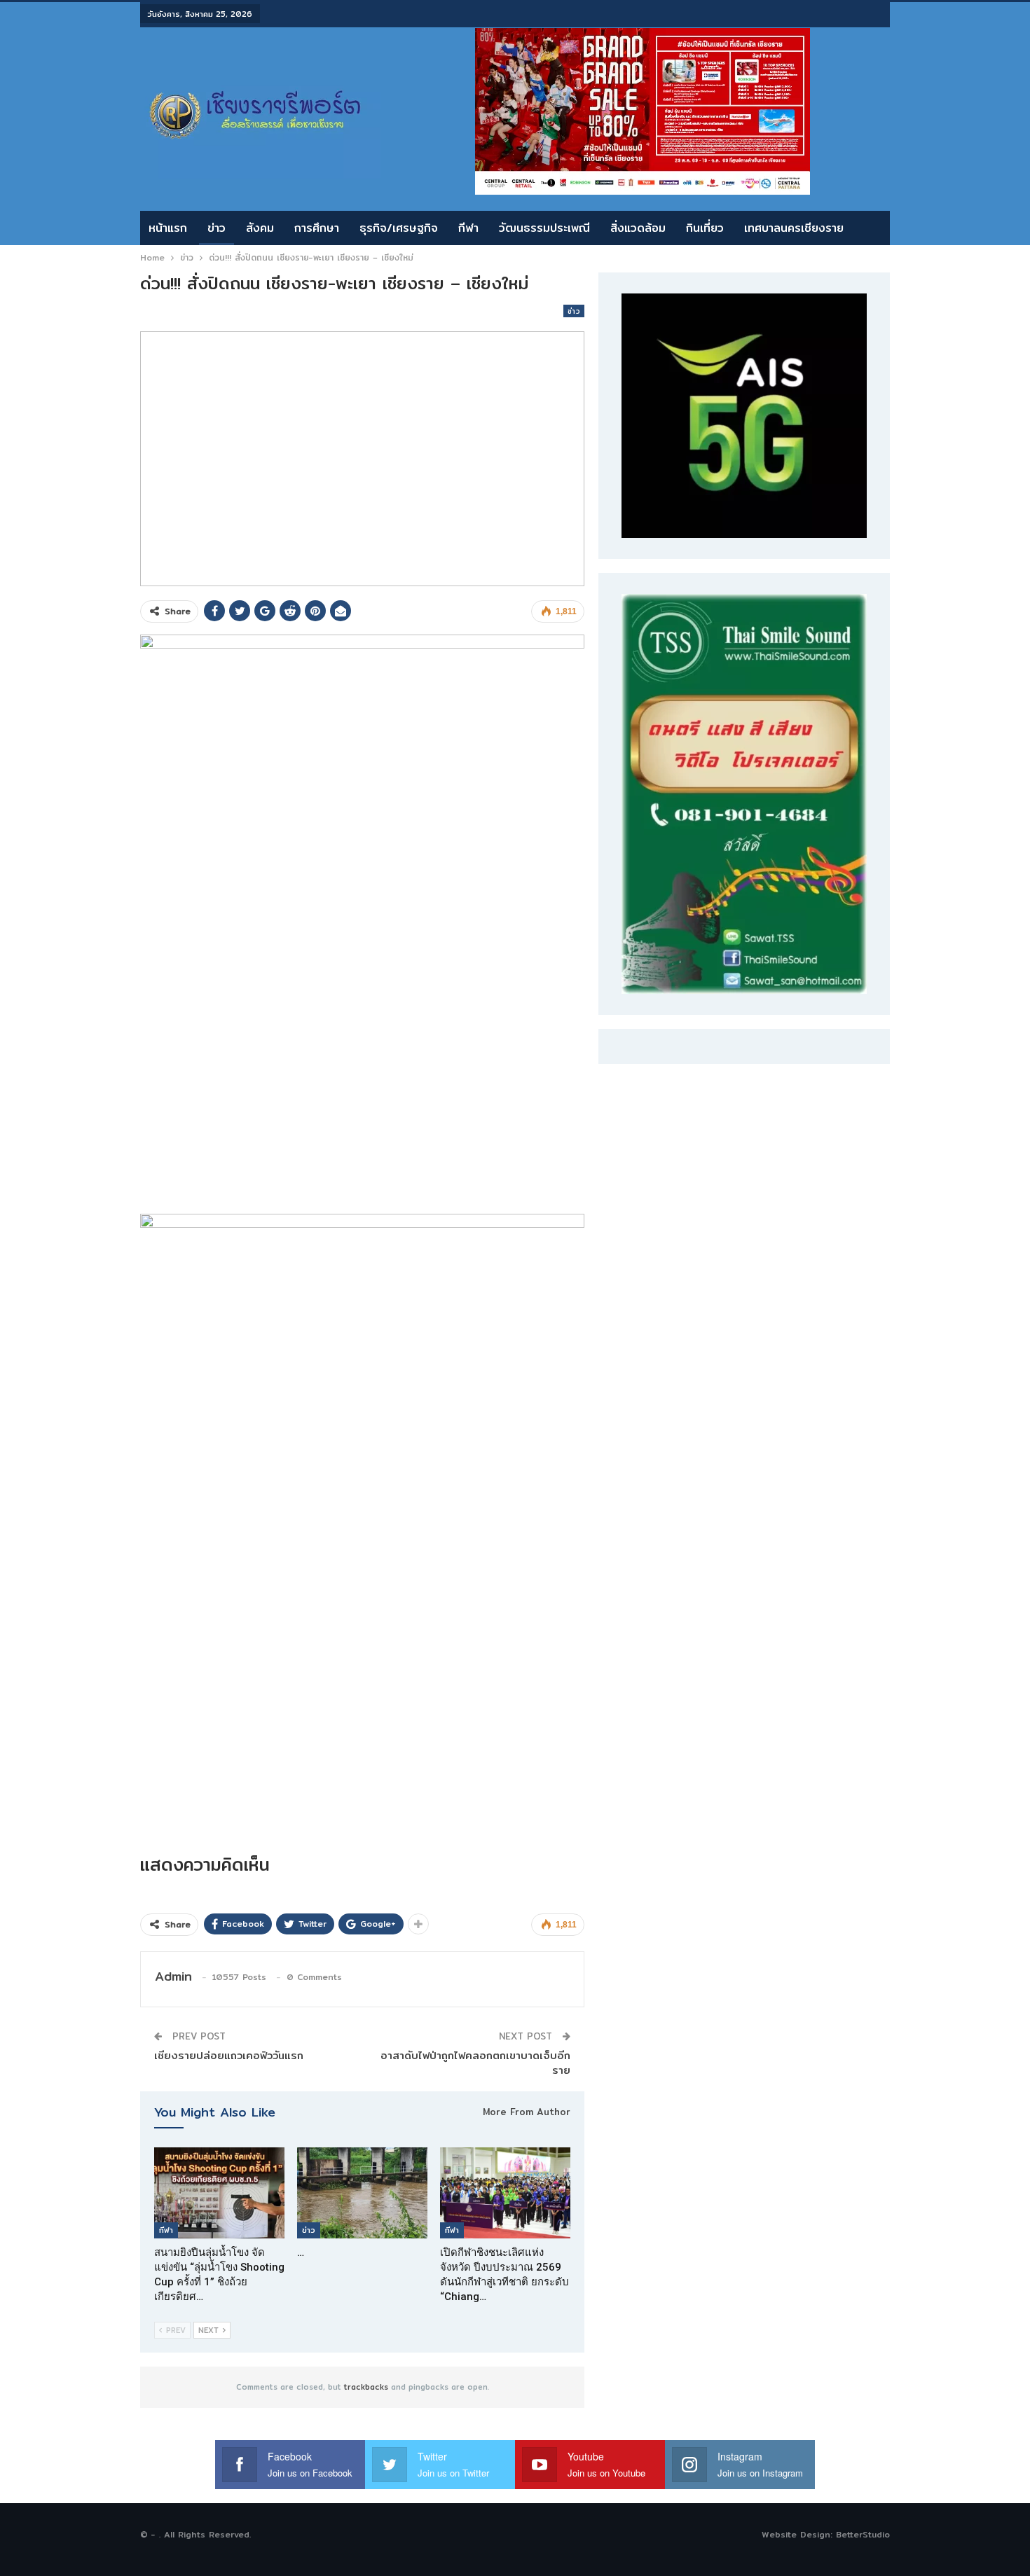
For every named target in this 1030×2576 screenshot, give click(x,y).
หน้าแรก (168, 228)
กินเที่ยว (705, 228)
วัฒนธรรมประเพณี (544, 228)
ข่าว (217, 228)
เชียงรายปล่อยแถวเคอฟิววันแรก (229, 2055)
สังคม (260, 228)
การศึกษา (317, 228)
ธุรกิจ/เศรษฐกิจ (399, 228)
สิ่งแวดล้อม (638, 228)
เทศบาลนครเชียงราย (794, 228)
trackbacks (366, 2387)
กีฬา (468, 228)
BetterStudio (863, 2534)
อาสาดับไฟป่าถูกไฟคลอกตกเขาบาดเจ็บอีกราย (475, 2063)
